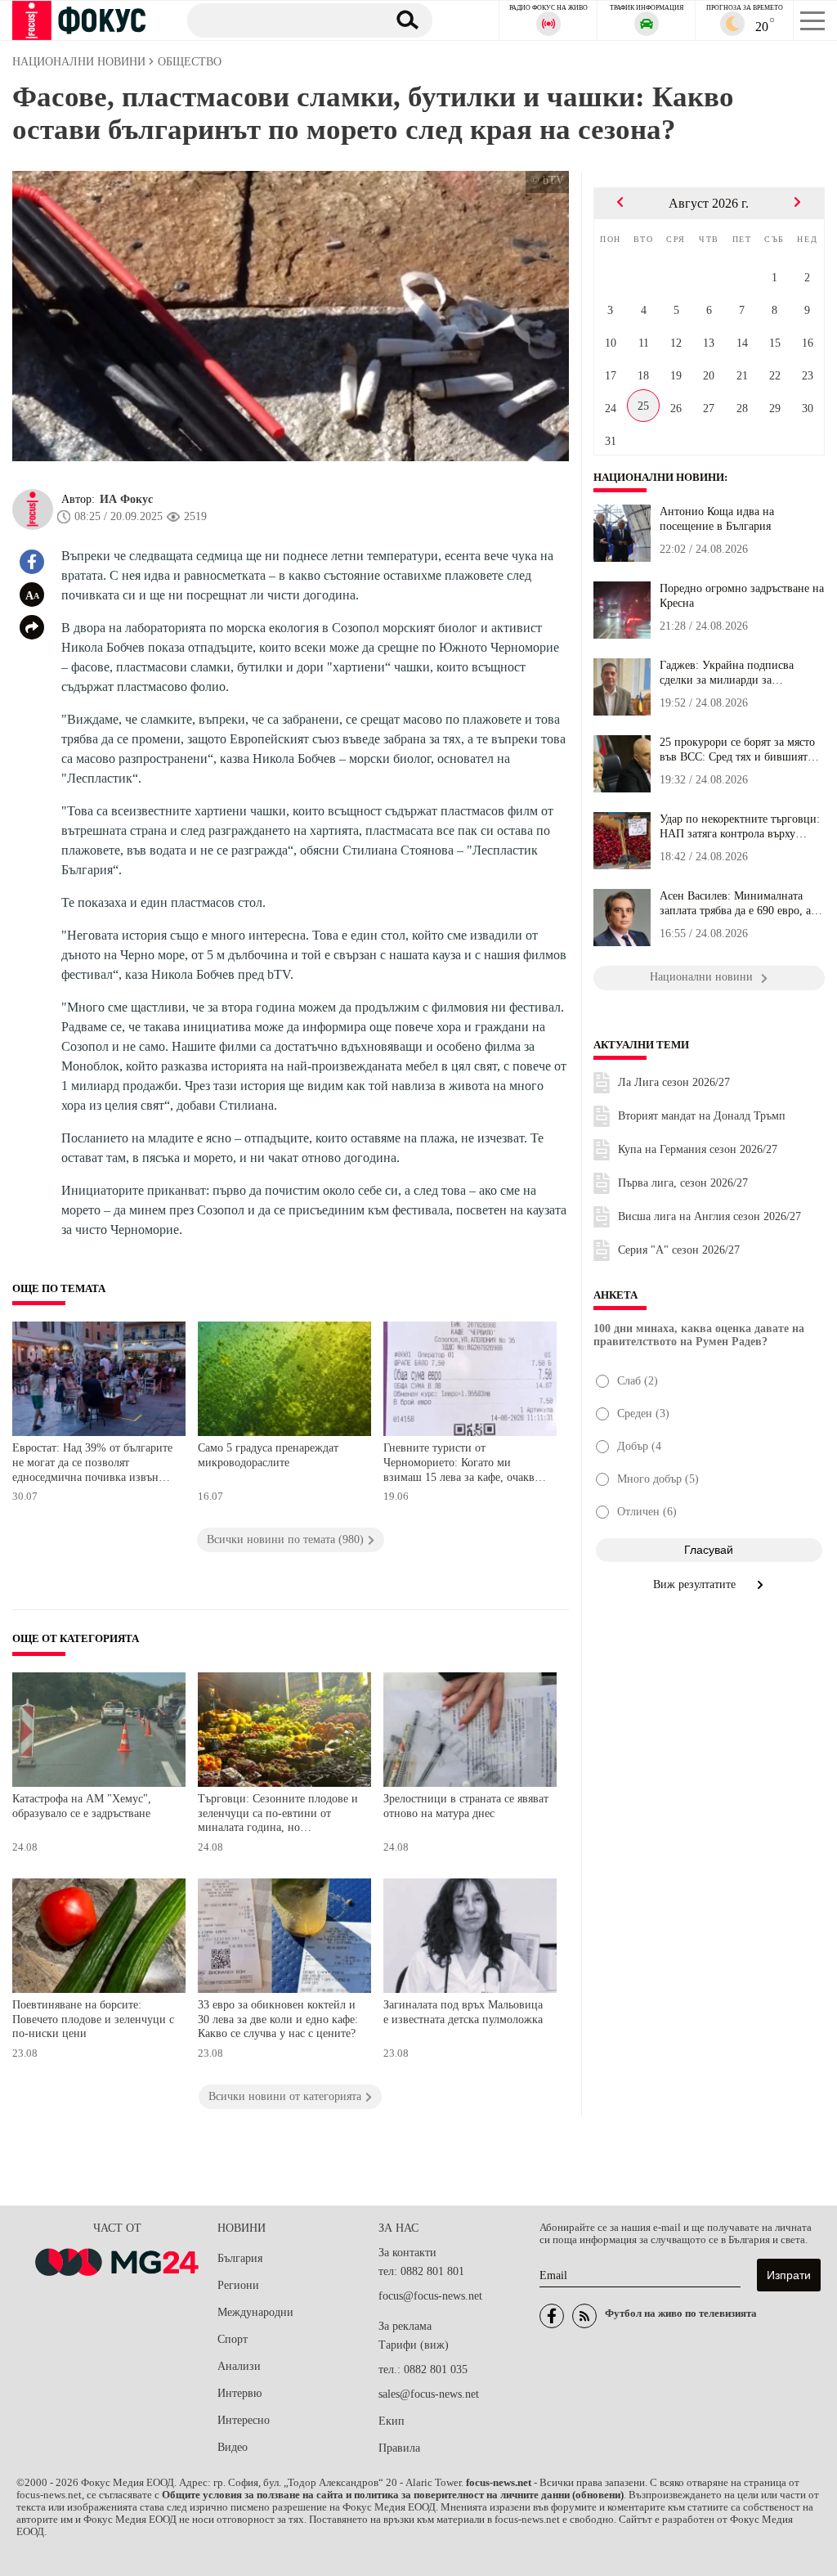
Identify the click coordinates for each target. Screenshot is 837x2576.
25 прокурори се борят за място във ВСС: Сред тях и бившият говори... (737, 750)
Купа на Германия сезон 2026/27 (698, 1149)
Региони (238, 2285)
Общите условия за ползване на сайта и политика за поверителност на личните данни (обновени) (393, 2495)
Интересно (244, 2420)
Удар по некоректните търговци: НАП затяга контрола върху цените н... (740, 827)
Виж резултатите (696, 1584)
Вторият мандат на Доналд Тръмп (702, 1116)
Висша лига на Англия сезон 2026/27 (709, 1216)
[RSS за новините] (584, 2316)
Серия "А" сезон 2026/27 (679, 1250)
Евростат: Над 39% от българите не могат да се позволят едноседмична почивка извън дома (92, 1464)
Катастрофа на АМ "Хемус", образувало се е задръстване (82, 1806)
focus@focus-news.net (430, 2296)
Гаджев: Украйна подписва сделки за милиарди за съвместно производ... (727, 673)
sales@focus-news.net (429, 2394)
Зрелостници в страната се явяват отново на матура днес (466, 1806)
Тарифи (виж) (414, 2345)
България (240, 2258)
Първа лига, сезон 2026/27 (683, 1183)
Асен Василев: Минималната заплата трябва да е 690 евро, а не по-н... (735, 904)
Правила (399, 2448)
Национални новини (659, 478)
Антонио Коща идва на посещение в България (717, 519)
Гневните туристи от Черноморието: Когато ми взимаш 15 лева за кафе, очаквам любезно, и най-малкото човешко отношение (465, 1464)
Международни (255, 2312)
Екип (392, 2421)
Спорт (233, 2339)
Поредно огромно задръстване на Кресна (742, 596)
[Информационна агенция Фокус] (552, 2316)
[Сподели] (32, 627)
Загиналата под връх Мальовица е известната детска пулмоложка (463, 2012)
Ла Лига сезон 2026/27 (674, 1082)
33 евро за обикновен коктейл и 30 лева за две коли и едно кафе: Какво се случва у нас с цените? (278, 2019)
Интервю (239, 2393)
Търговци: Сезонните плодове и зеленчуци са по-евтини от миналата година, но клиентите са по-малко (278, 1815)
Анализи (239, 2366)
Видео (233, 2447)
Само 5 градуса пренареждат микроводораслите (268, 1455)
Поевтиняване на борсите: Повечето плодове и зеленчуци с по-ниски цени (93, 2019)
